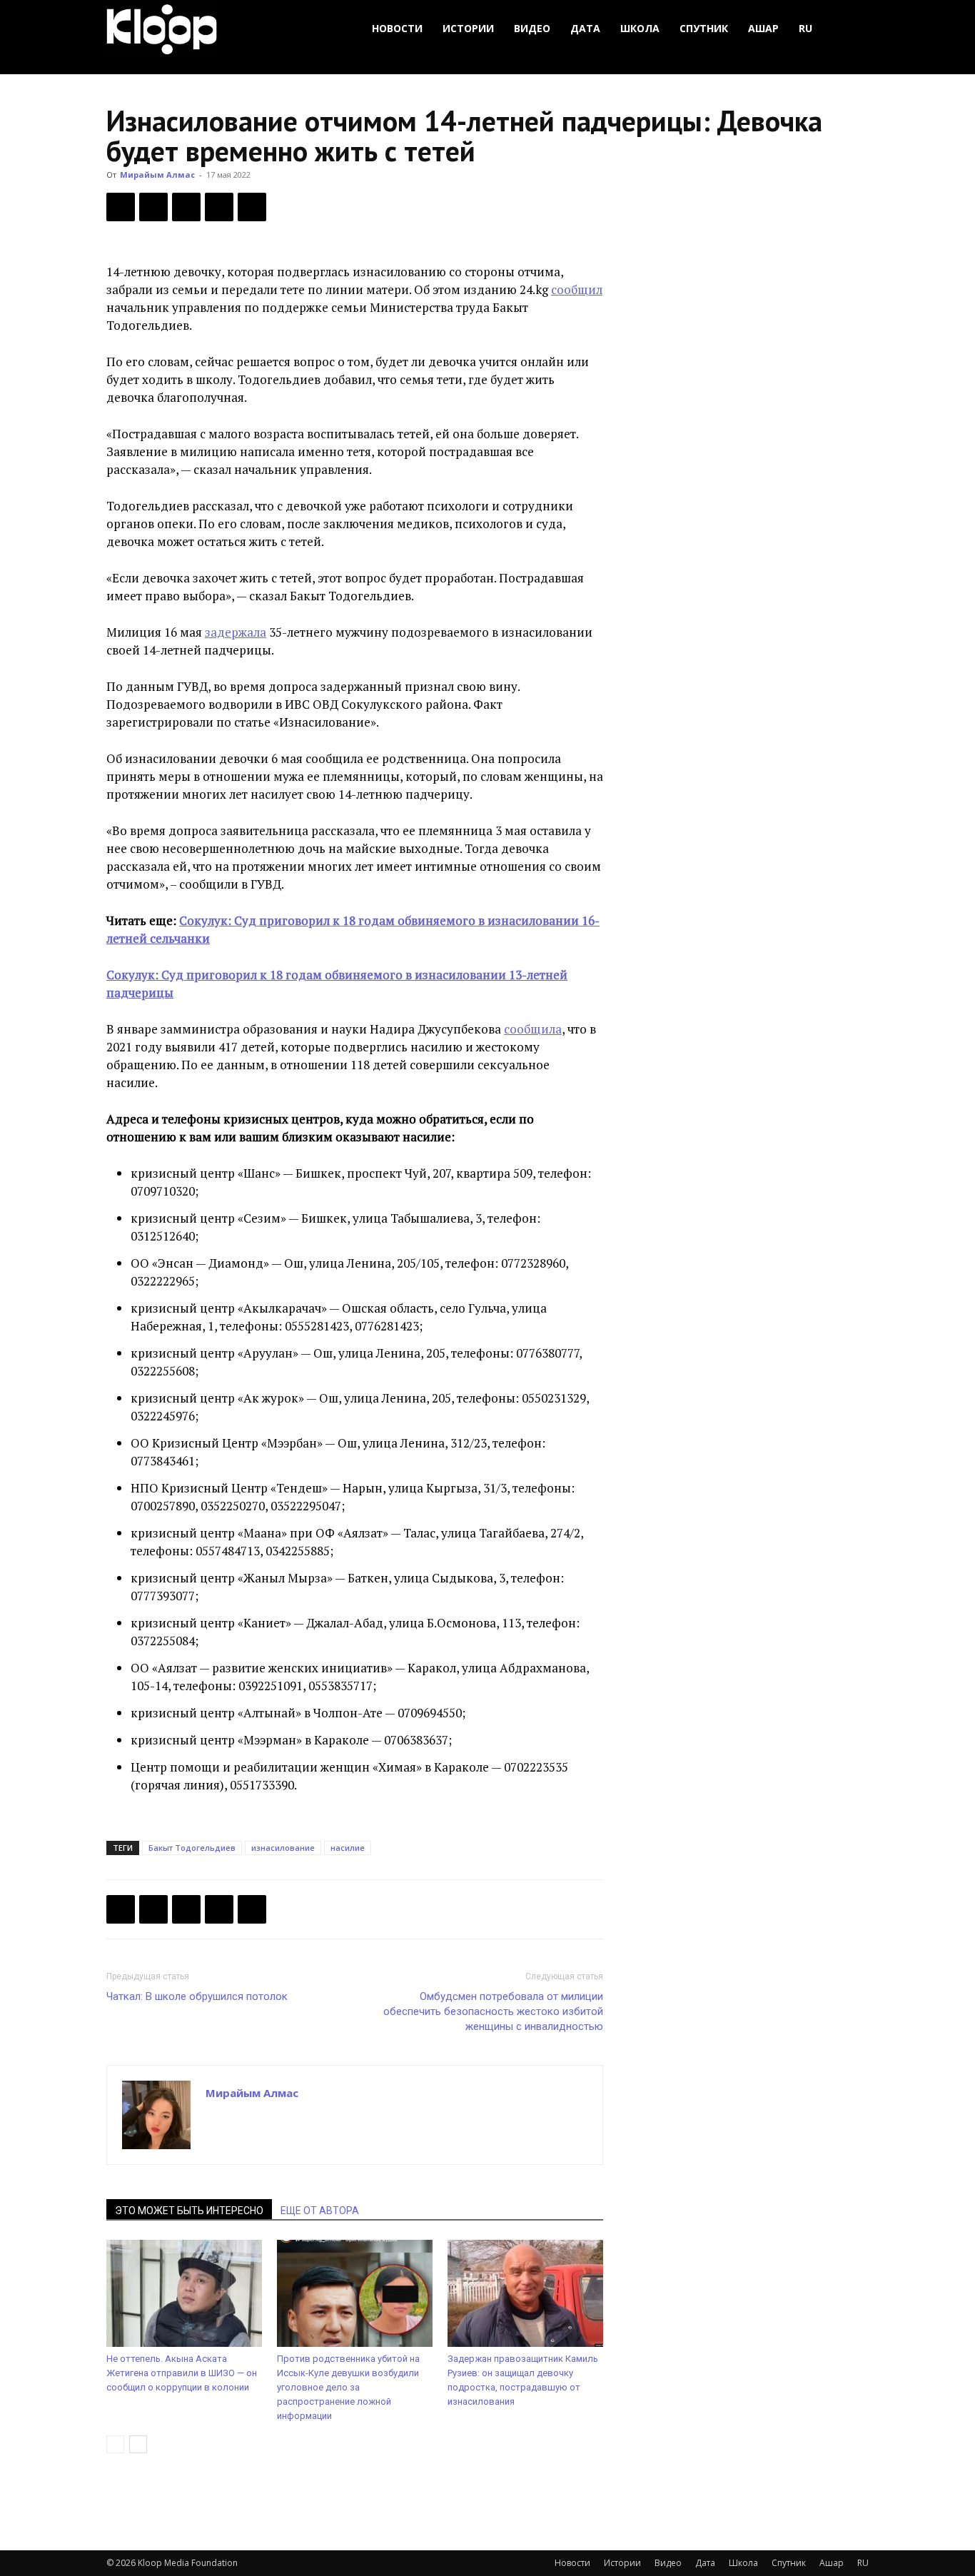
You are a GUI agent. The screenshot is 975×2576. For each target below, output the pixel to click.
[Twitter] (153, 207)
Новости (397, 28)
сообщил (577, 289)
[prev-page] (115, 2444)
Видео (532, 28)
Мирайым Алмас (157, 175)
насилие (348, 1848)
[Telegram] (219, 207)
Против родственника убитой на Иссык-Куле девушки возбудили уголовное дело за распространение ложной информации (348, 2387)
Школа (640, 28)
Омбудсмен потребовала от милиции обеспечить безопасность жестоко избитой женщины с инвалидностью (493, 2011)
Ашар (763, 28)
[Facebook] (121, 207)
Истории (468, 28)
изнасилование (283, 1848)
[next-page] (138, 2444)
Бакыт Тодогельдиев (192, 1848)
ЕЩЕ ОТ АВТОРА (320, 2211)
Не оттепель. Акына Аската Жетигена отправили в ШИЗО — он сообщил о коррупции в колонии (182, 2373)
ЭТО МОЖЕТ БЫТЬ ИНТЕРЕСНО (189, 2211)
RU (805, 28)
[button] (852, 29)
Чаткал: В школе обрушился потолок (197, 1996)
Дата (585, 28)
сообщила (533, 1029)
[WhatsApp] (252, 207)
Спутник (704, 28)
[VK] (186, 207)
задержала (236, 632)
